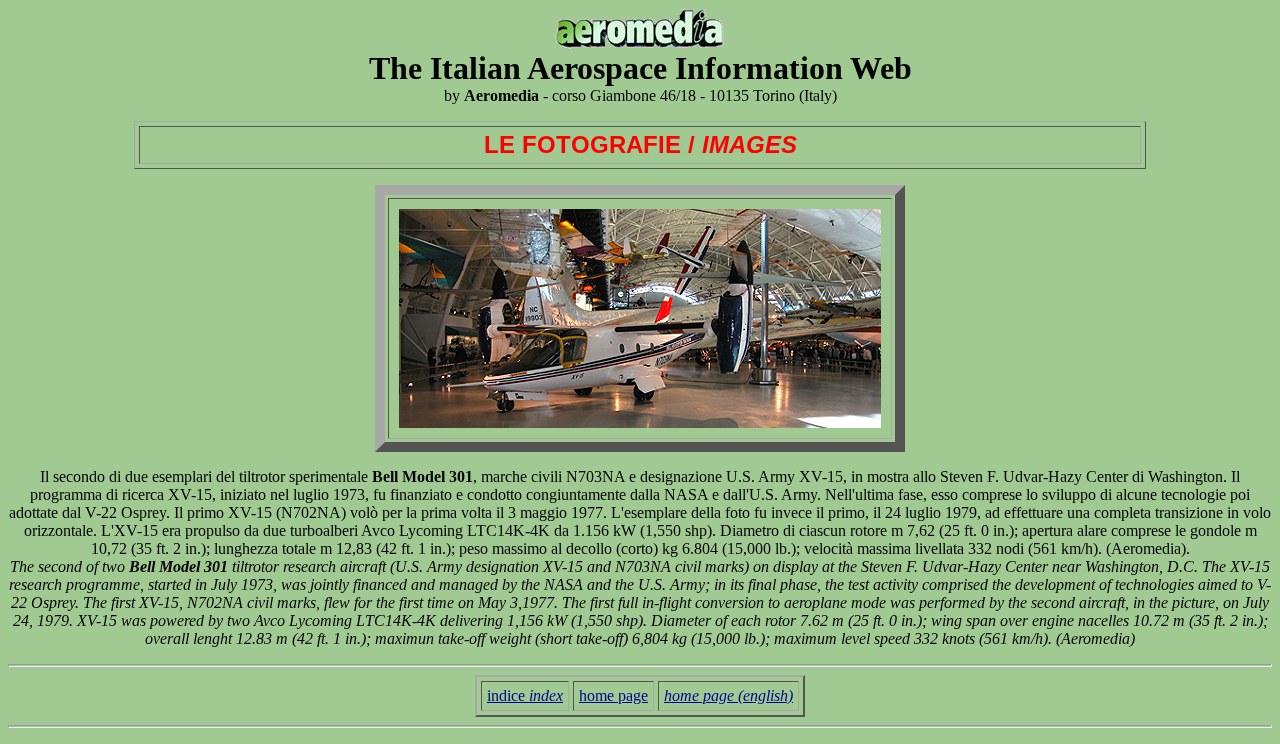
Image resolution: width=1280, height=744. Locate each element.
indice (525, 695)
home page (613, 695)
